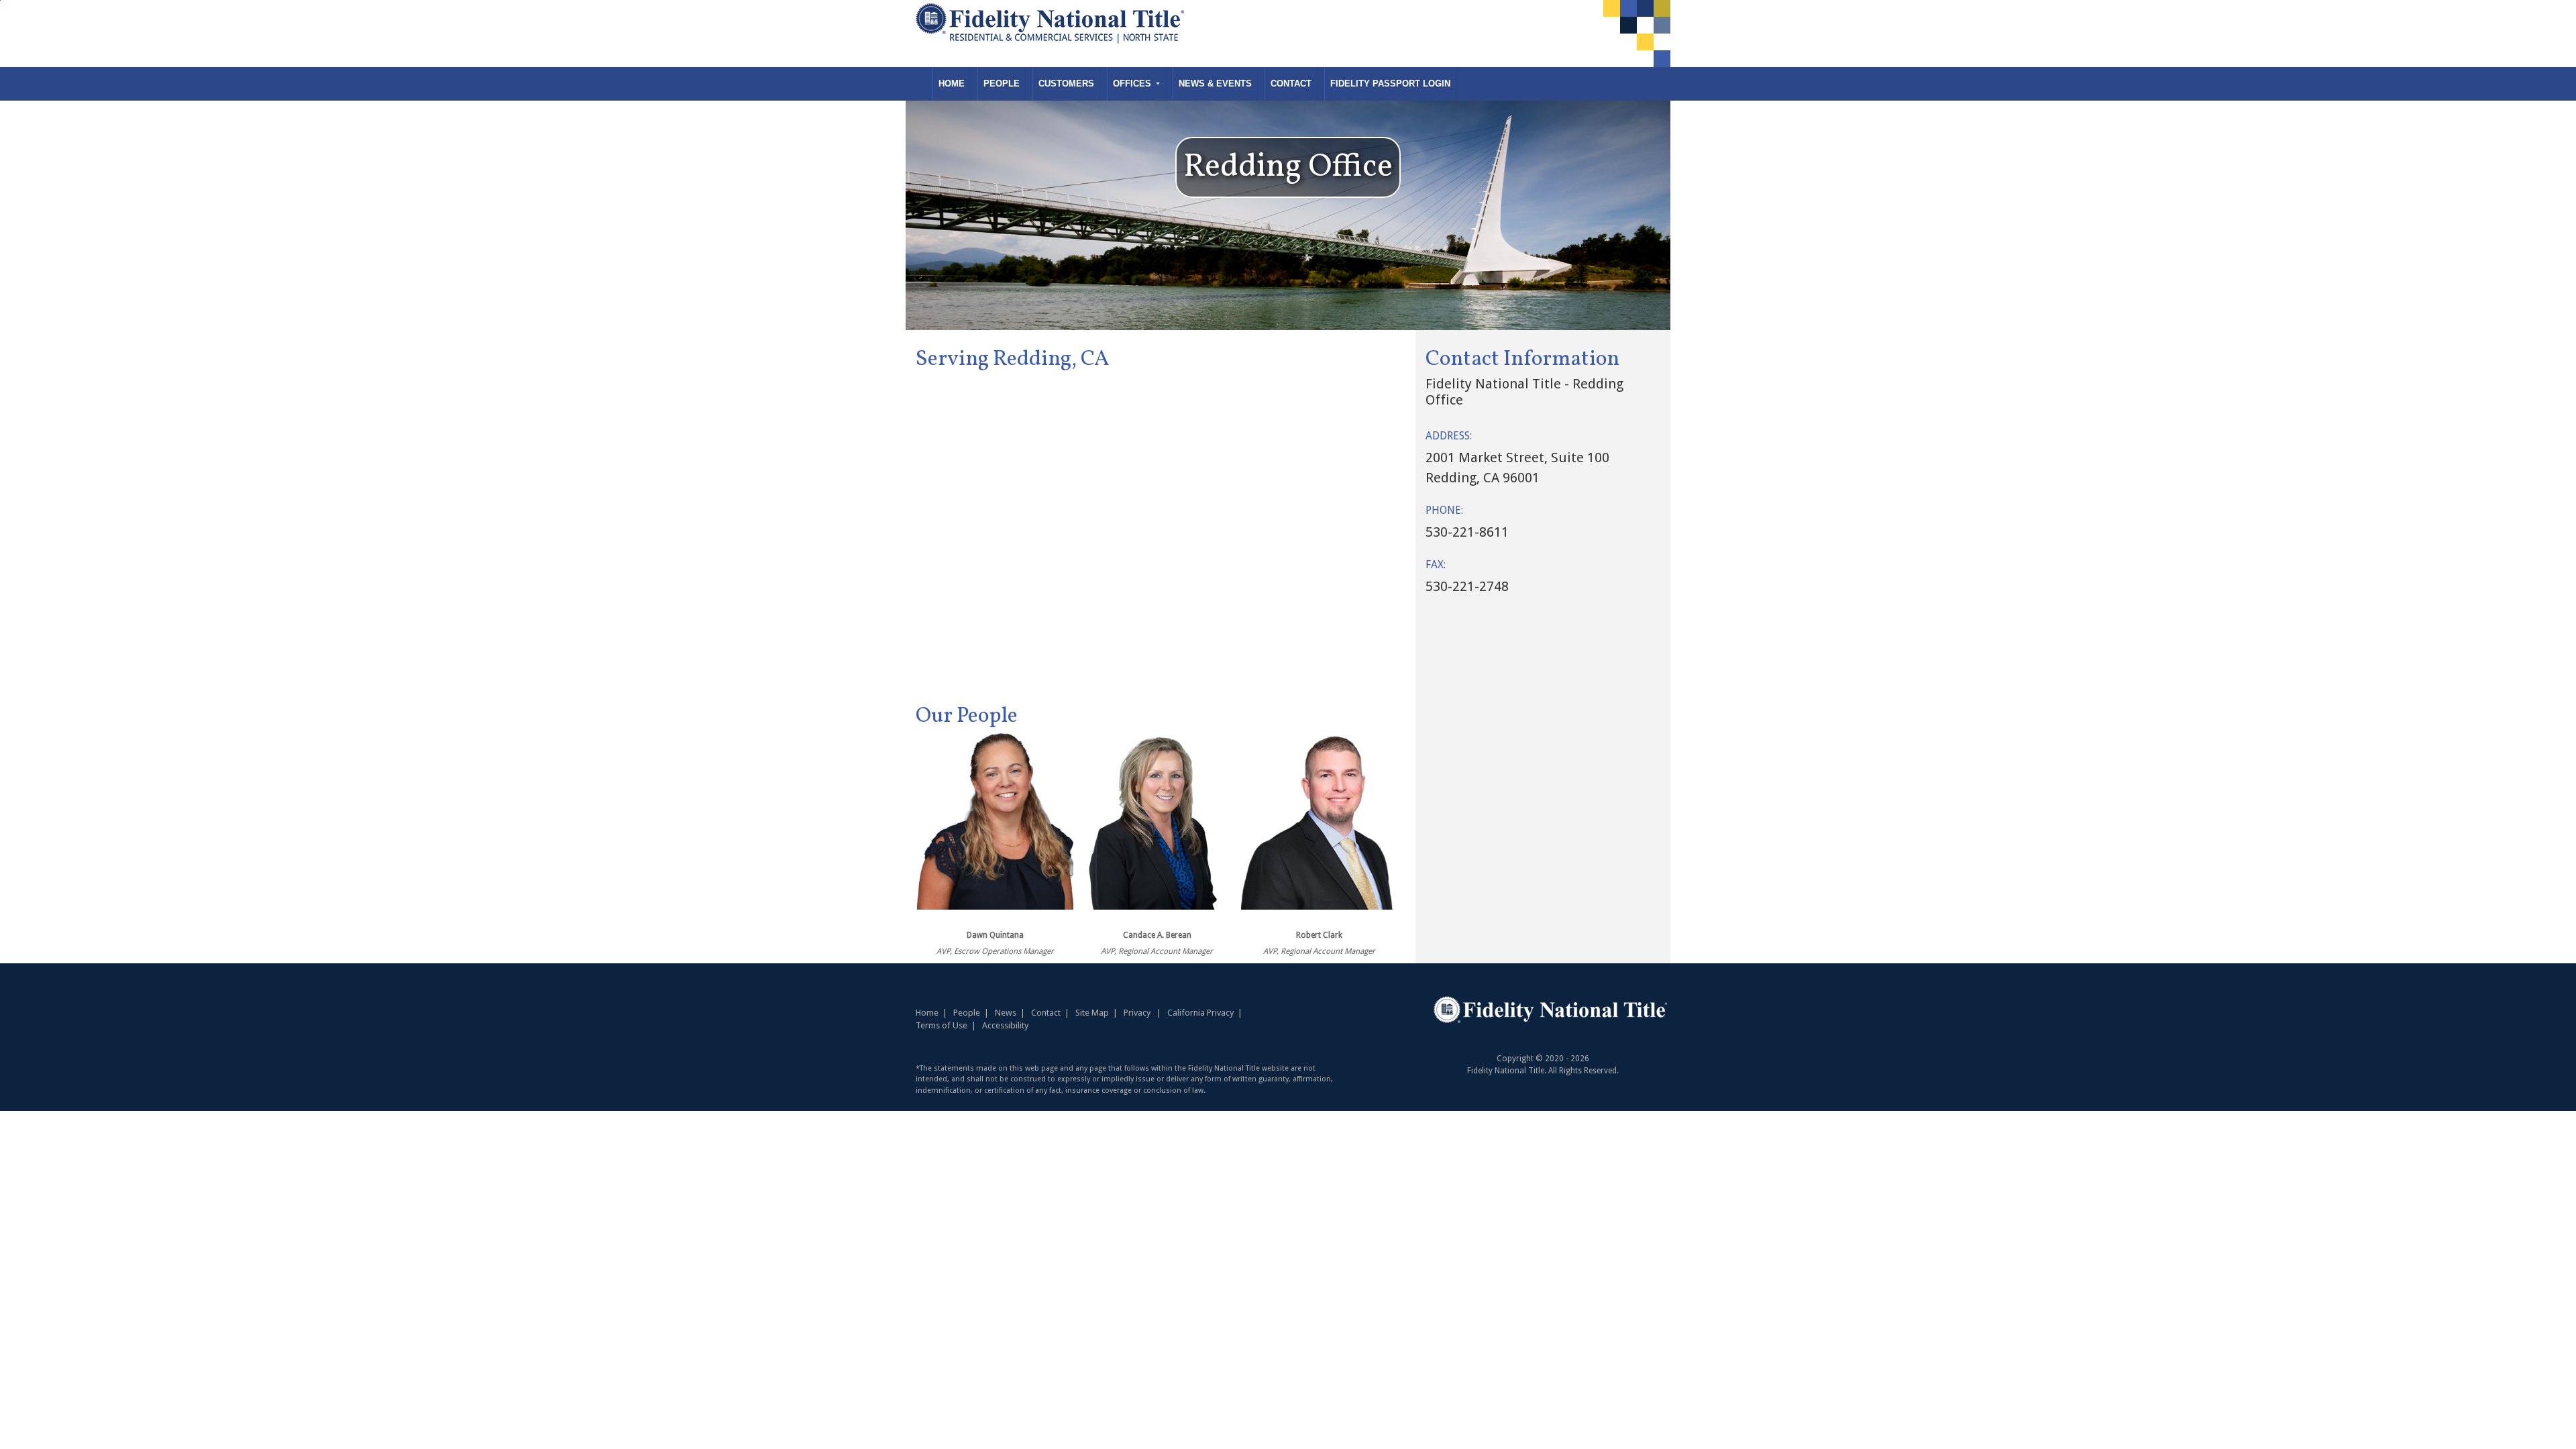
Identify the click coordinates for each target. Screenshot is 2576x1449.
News (1006, 1013)
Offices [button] (1133, 84)
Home (952, 84)
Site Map (1092, 1013)
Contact (1291, 84)
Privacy (1137, 1013)
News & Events (1215, 84)
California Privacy (1200, 1013)
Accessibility (1005, 1025)
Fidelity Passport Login (1390, 84)
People (1002, 84)
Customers (1066, 84)
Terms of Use (942, 1025)
